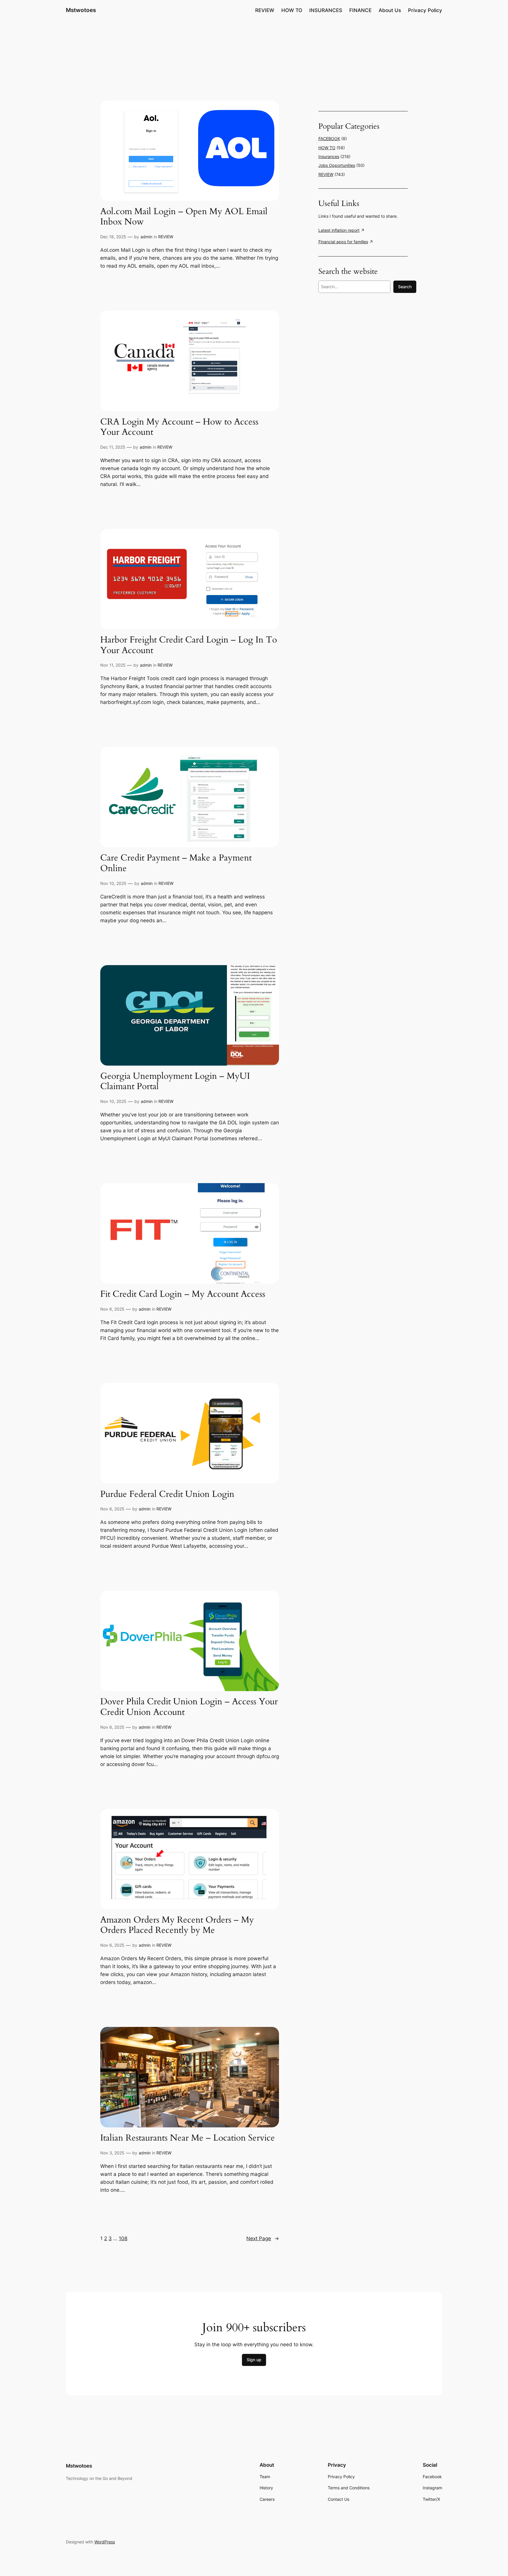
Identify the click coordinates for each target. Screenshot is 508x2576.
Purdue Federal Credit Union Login (167, 1495)
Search (405, 287)
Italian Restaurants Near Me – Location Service (188, 2138)
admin (146, 237)
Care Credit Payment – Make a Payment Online (176, 863)
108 (123, 2238)
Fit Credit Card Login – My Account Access (183, 1294)
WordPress (105, 2542)
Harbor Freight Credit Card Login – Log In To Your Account (189, 645)
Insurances (329, 156)
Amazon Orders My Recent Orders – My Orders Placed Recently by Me (177, 1925)
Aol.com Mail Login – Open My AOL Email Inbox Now (184, 217)
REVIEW (166, 237)
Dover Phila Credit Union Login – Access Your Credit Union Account (189, 1707)
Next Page (263, 2238)
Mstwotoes (81, 10)
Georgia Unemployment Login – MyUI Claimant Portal (175, 1082)
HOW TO (327, 148)
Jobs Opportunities (337, 165)
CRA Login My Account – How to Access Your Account (179, 427)
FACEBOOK (329, 139)
